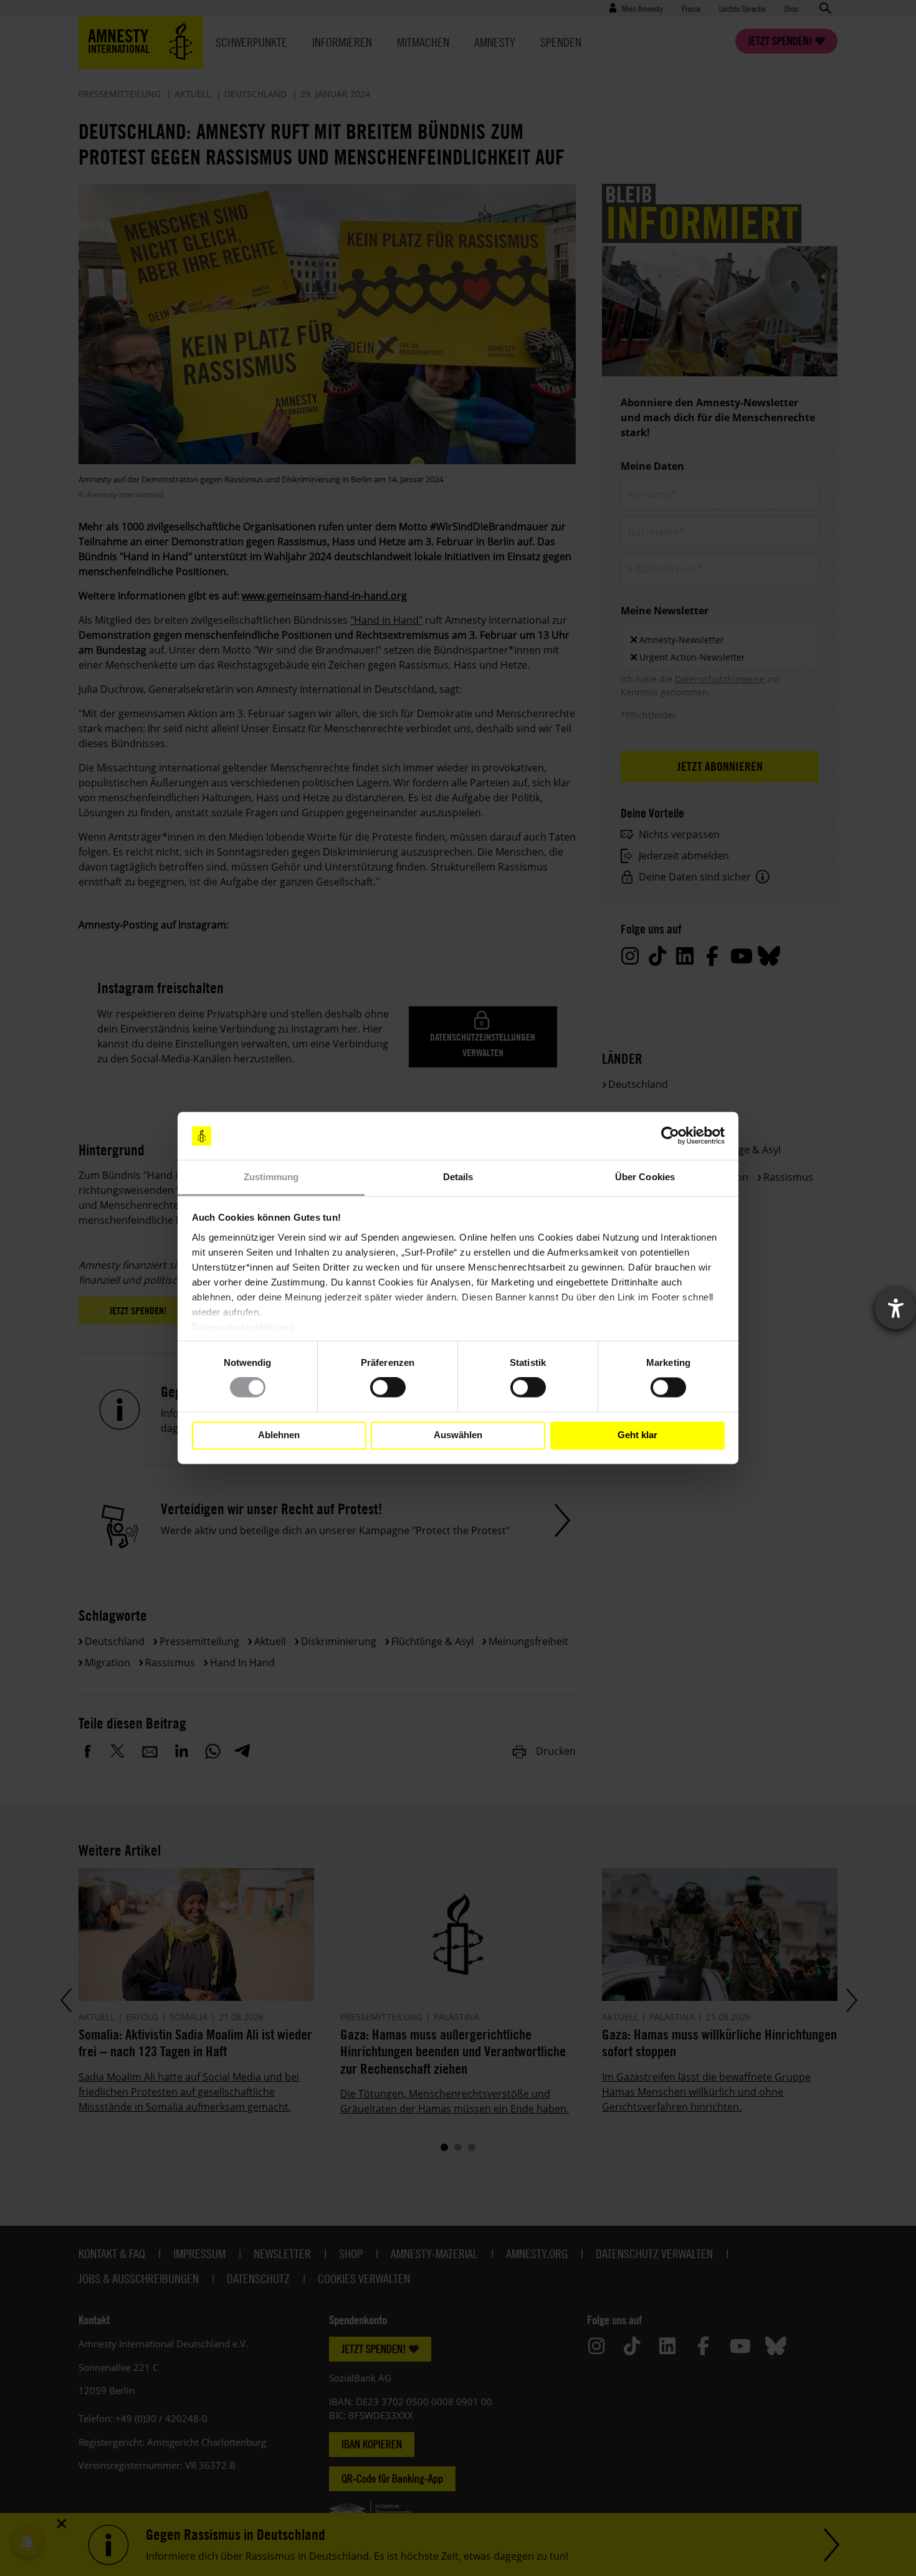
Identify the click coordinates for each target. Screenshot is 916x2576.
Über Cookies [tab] (645, 1177)
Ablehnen (279, 1435)
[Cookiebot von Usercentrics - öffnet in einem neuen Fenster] (670, 1136)
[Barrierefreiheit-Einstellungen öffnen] (895, 1309)
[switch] (388, 1388)
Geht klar (637, 1435)
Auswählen (458, 1435)
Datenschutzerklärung (243, 1327)
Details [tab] (458, 1177)
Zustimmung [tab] (271, 1177)
